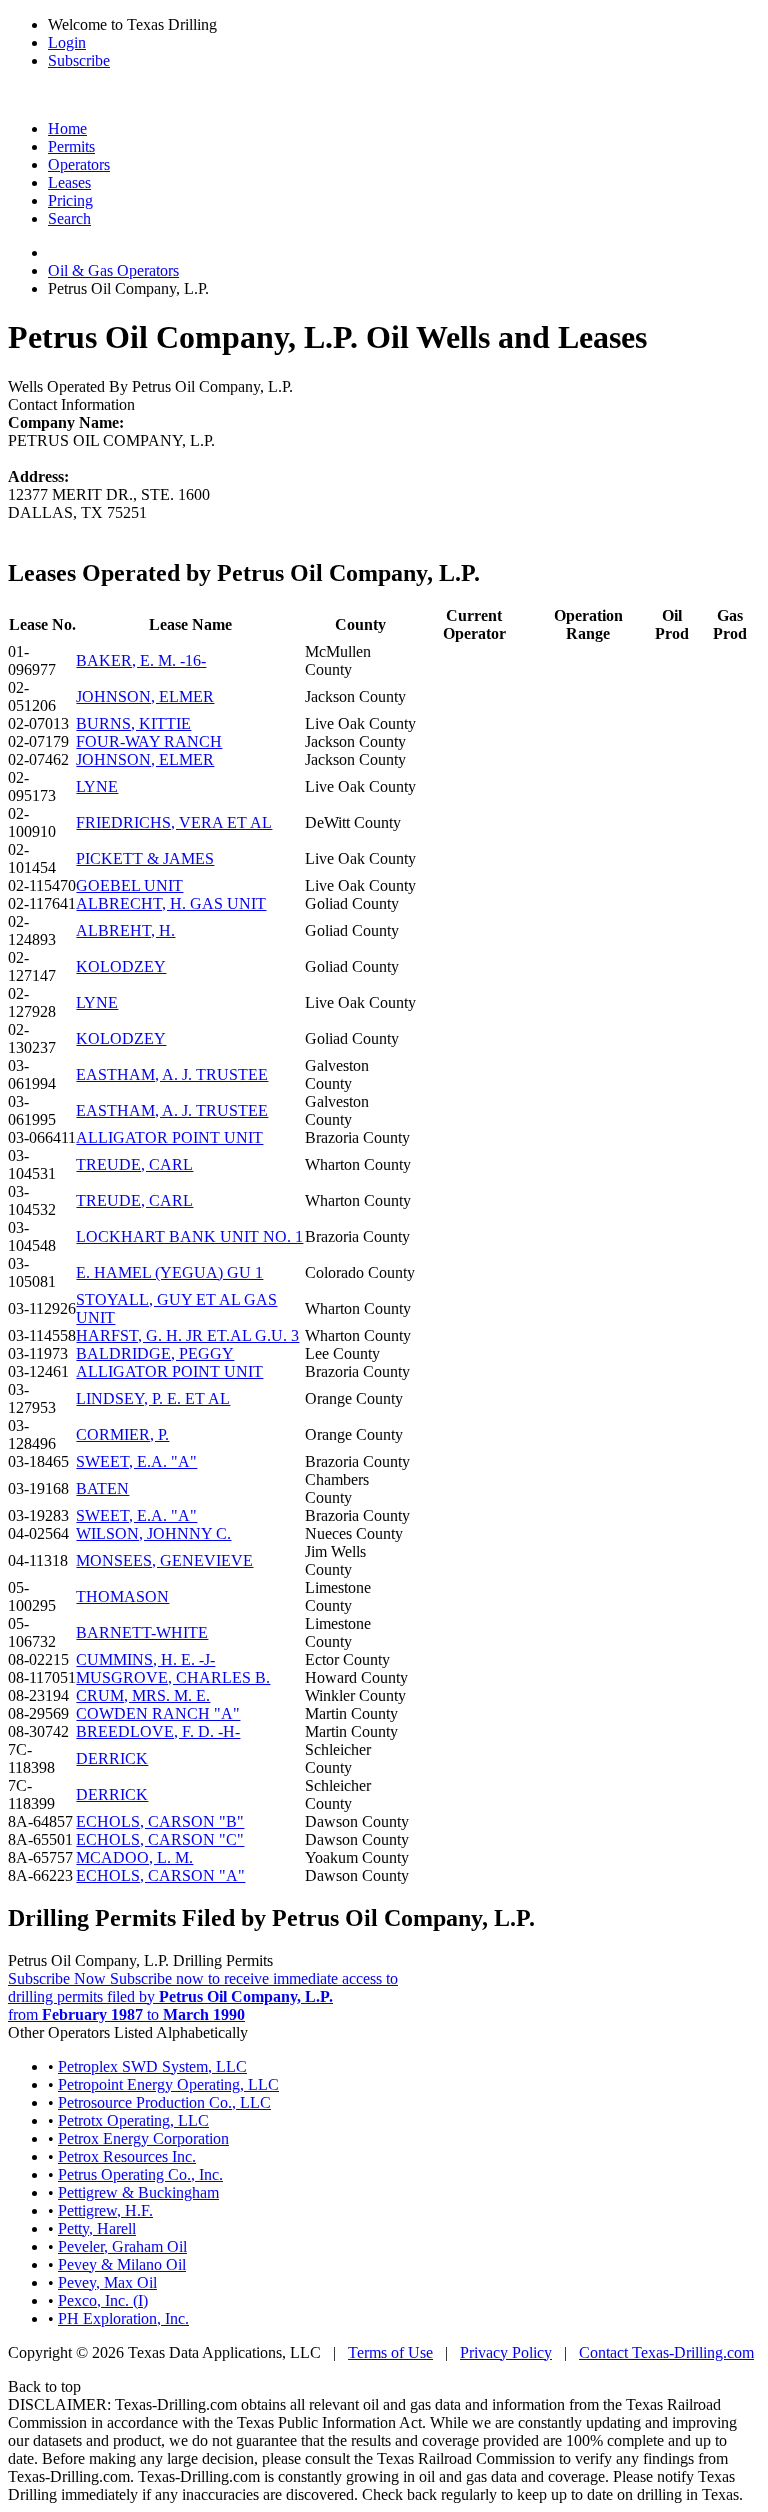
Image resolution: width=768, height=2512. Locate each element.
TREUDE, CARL (134, 1164)
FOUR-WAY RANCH (149, 741)
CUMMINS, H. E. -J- (145, 1659)
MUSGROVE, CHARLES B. (173, 1677)
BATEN (102, 1488)
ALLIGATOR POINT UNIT (169, 1137)
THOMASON (122, 1596)
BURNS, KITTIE (133, 723)
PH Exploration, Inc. (123, 2318)
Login (67, 42)
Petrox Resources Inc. (127, 2156)
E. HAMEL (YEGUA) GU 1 (169, 1272)
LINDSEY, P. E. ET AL (153, 1398)
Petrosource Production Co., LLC (164, 2102)
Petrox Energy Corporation (143, 2138)
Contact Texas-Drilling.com (666, 2352)
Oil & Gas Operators (113, 270)
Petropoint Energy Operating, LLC (168, 2084)
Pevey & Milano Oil (122, 2264)
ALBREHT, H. (125, 930)
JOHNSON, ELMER (145, 696)
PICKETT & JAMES (145, 858)
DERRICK (112, 1758)
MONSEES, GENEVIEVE (164, 1560)
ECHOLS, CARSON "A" (160, 1875)
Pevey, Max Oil (107, 2282)
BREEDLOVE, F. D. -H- (158, 1731)
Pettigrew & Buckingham (138, 2192)
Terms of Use (390, 2352)
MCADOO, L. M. (134, 1857)
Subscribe (79, 60)
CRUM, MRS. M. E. (143, 1695)
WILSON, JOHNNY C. (153, 1533)
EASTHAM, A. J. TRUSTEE (172, 1074)
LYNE (97, 786)
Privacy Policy (506, 2352)
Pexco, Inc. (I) (103, 2300)
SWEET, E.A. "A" (136, 1461)
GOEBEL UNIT (129, 885)
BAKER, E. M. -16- (141, 660)
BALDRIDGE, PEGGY (155, 1353)
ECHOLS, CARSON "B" (160, 1821)
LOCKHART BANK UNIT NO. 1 (189, 1236)
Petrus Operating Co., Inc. (140, 2174)
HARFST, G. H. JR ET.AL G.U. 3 (187, 1335)
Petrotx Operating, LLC (133, 2120)
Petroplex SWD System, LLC (152, 2066)
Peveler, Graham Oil (122, 2246)
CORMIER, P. (122, 1434)
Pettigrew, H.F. (105, 2210)
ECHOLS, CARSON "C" (160, 1839)
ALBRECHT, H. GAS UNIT (171, 903)
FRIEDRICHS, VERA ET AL (174, 822)
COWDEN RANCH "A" (158, 1713)
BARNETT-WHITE (142, 1632)
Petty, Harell (97, 2228)
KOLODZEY (121, 966)
